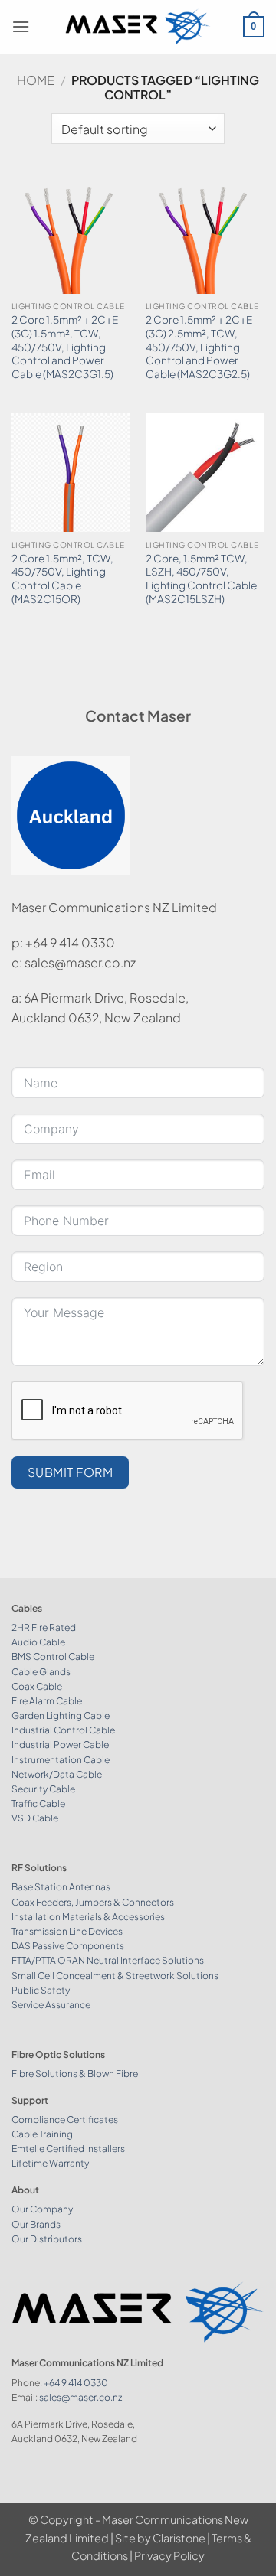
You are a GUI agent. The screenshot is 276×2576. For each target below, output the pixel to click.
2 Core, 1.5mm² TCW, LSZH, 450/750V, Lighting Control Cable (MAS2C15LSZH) (201, 579)
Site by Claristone (160, 2538)
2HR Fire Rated (44, 1627)
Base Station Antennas (61, 1887)
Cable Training (42, 2134)
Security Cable (43, 1789)
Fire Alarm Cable (47, 1701)
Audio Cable (38, 1642)
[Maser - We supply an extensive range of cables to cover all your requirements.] (138, 26)
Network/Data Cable (57, 1774)
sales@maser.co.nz (80, 2397)
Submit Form (70, 1472)
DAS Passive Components (68, 1946)
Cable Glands (41, 1672)
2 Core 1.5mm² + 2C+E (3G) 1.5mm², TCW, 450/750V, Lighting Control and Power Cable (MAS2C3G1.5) (65, 347)
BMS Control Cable (53, 1656)
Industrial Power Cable (60, 1745)
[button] (21, 26)
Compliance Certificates (65, 2119)
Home (36, 80)
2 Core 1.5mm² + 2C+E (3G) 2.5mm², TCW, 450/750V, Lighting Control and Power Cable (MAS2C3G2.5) (199, 347)
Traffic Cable (38, 1803)
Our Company (42, 2209)
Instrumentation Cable (61, 1760)
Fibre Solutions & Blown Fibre (75, 2074)
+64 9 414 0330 (76, 2383)
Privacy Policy (169, 2555)
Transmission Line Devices (67, 1931)
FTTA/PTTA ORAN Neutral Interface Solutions (108, 1960)
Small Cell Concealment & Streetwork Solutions (115, 1976)
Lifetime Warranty (50, 2163)
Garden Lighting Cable (61, 1715)
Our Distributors (47, 2239)
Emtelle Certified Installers (68, 2149)
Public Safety (41, 1990)
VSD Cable (35, 1818)
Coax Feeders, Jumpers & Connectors (93, 1902)
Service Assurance (51, 2005)
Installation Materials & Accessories (88, 1917)
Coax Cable (37, 1686)
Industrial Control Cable (63, 1730)
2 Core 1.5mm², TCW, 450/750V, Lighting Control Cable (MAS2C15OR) (62, 579)
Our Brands (36, 2224)
